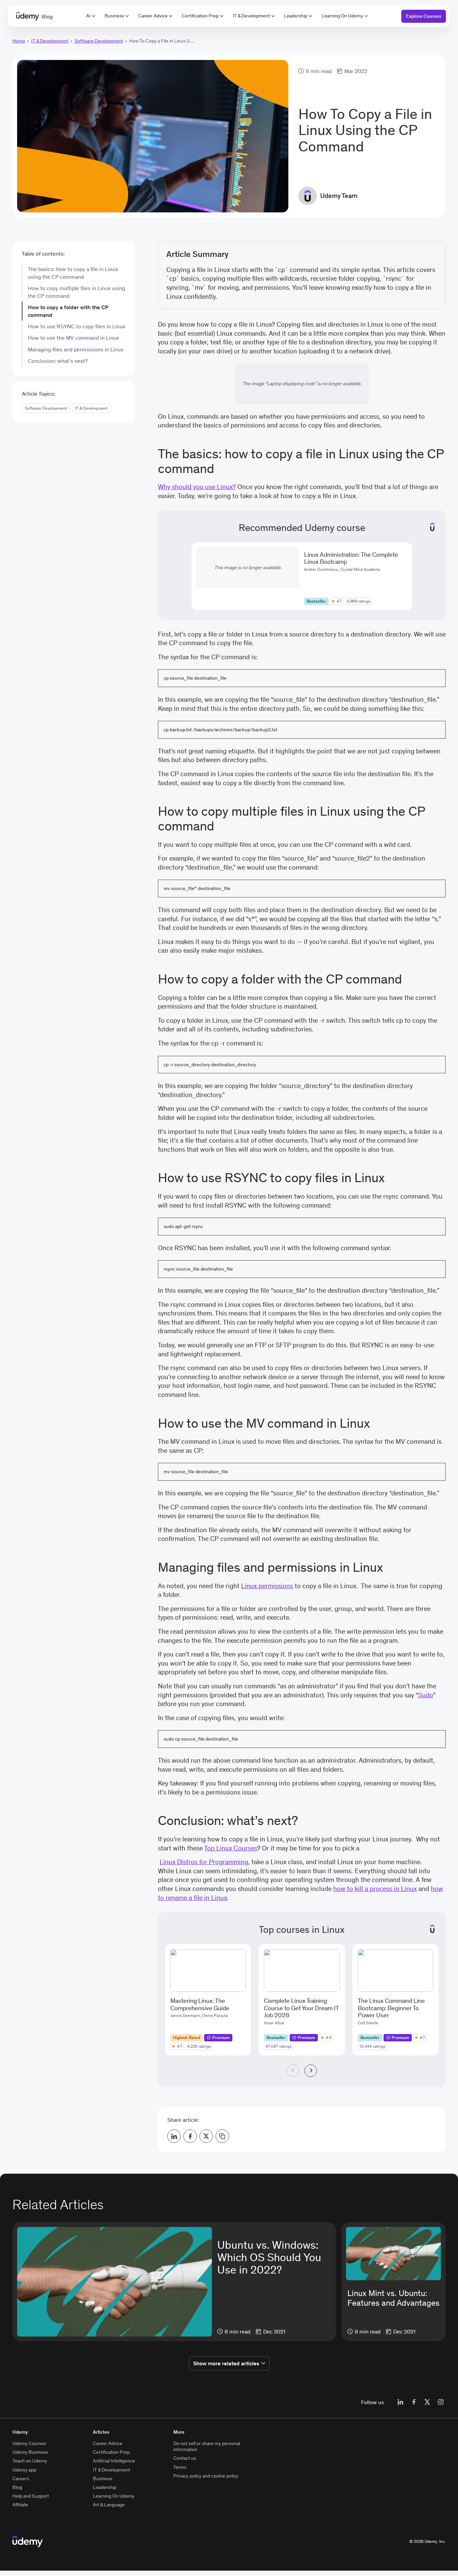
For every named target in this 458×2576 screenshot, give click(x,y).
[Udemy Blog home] (28, 2541)
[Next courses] (311, 2071)
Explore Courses (424, 16)
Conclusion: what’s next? (58, 361)
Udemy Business (30, 2452)
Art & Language (109, 2505)
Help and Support (31, 2496)
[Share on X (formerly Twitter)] (206, 2136)
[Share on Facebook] (190, 2136)
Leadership (296, 16)
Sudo (426, 1695)
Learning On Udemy (342, 16)
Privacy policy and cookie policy (206, 2476)
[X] (427, 2402)
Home (19, 41)
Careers (21, 2479)
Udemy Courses (29, 2443)
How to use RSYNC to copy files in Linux (77, 326)
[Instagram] (441, 2402)
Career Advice (153, 16)
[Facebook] (414, 2402)
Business (114, 16)
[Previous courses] (293, 2071)
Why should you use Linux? (197, 487)
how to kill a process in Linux (375, 1889)
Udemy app (24, 2470)
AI (88, 16)
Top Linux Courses (231, 1848)
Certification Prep (200, 16)
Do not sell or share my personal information (207, 2446)
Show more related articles (226, 2363)
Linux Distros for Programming (204, 1862)
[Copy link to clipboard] (222, 2136)
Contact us (185, 2458)
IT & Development (251, 16)
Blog (17, 2487)
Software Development (99, 41)
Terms (180, 2467)
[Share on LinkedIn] (174, 2136)
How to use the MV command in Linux (73, 338)
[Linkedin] (400, 2402)
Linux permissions (267, 1586)
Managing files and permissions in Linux (76, 349)
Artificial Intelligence (114, 2461)
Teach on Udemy (30, 2461)
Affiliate (20, 2505)
